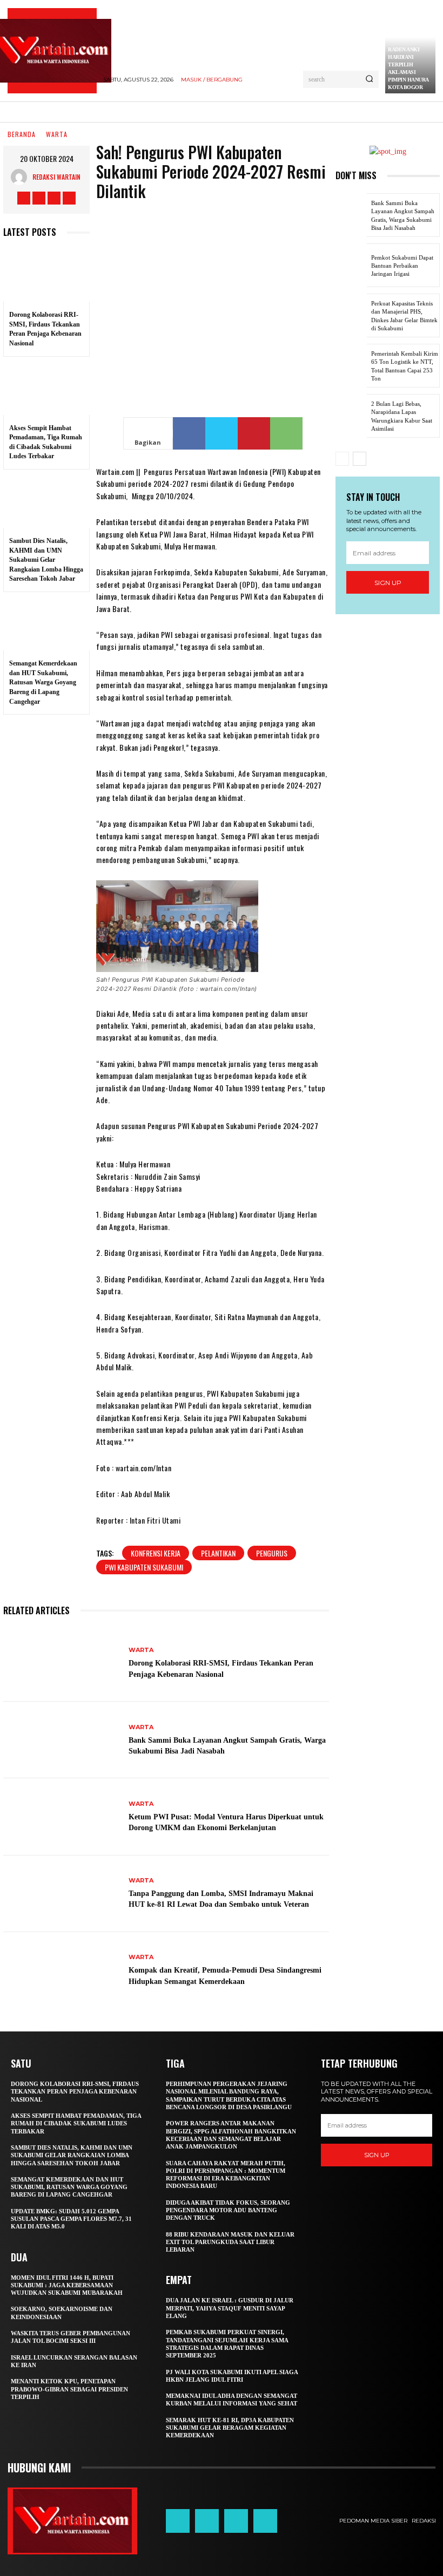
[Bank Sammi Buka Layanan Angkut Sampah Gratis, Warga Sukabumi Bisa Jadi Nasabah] (62, 1740)
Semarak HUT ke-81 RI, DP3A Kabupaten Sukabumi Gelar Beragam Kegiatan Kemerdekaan (230, 2428)
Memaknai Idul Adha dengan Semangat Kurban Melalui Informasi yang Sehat (231, 2400)
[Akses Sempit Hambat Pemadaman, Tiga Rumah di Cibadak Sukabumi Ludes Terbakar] (46, 389)
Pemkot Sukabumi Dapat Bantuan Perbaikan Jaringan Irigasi (402, 266)
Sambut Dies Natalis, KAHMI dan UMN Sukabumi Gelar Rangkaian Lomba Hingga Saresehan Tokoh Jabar (46, 560)
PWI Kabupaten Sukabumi (144, 1567)
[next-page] (360, 459)
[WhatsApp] (286, 433)
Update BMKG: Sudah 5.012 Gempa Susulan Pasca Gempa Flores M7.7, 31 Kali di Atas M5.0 (71, 2219)
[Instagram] (39, 198)
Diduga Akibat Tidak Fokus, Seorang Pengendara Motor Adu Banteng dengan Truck (228, 2210)
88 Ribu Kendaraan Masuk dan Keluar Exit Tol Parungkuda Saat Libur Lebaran (230, 2242)
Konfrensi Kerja (156, 1553)
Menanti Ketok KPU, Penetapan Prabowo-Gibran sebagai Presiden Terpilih (69, 2389)
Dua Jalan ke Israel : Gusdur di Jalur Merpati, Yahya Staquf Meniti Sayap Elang (230, 2308)
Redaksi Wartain (56, 177)
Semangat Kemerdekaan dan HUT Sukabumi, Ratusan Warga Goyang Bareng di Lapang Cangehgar (43, 682)
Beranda (22, 135)
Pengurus (272, 1553)
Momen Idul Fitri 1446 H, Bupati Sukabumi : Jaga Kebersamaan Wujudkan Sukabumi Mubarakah (67, 2285)
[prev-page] (342, 459)
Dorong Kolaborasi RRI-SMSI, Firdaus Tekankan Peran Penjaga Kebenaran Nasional (75, 2092)
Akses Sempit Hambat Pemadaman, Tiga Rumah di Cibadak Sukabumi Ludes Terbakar (76, 2123)
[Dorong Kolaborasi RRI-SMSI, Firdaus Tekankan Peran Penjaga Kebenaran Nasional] (46, 276)
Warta (57, 135)
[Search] (369, 79)
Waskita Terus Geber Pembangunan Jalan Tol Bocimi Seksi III (71, 2337)
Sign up (388, 583)
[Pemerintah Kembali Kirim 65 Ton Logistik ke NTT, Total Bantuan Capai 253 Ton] (351, 366)
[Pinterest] (254, 433)
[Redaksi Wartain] (22, 177)
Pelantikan (218, 1553)
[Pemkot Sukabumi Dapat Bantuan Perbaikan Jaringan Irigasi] (351, 265)
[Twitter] (54, 198)
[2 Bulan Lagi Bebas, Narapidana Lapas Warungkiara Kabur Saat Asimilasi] (351, 416)
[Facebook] (24, 198)
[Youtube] (69, 198)
